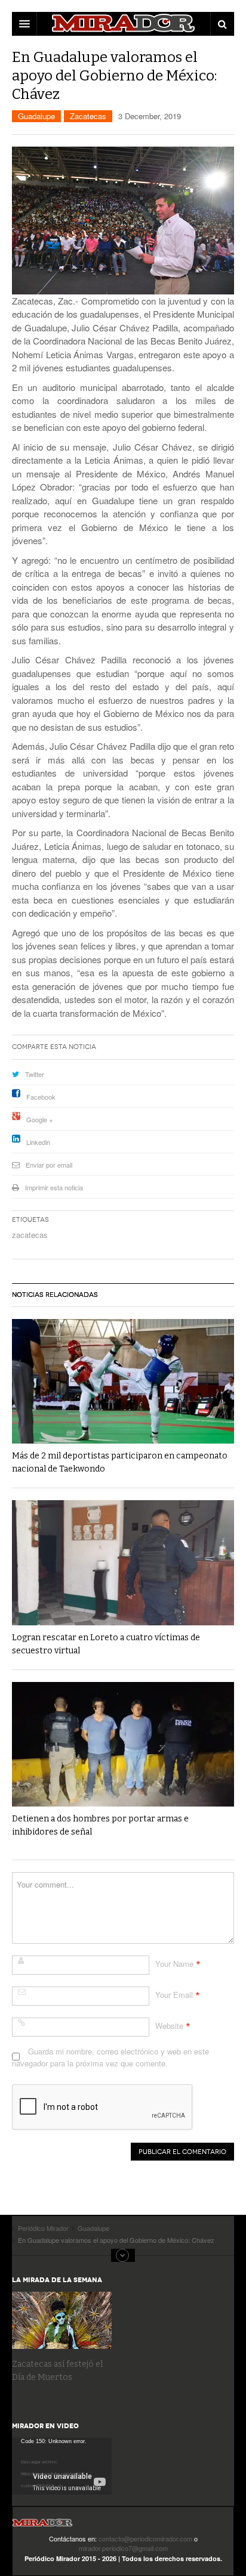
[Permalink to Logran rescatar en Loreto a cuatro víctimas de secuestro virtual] (123, 1562)
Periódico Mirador (42, 2526)
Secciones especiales (123, 2255)
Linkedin (38, 1142)
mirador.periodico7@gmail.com (123, 2548)
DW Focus (123, 24)
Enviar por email (49, 1165)
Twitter (35, 1074)
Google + (39, 1119)
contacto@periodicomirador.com (145, 2538)
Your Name (174, 1964)
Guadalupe (36, 116)
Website (169, 2026)
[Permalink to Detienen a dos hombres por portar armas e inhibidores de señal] (123, 1744)
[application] (62, 2466)
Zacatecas (88, 116)
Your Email (174, 1995)
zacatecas (30, 1235)
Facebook (41, 1097)
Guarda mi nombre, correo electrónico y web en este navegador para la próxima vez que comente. (110, 2057)
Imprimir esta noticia (54, 1187)
